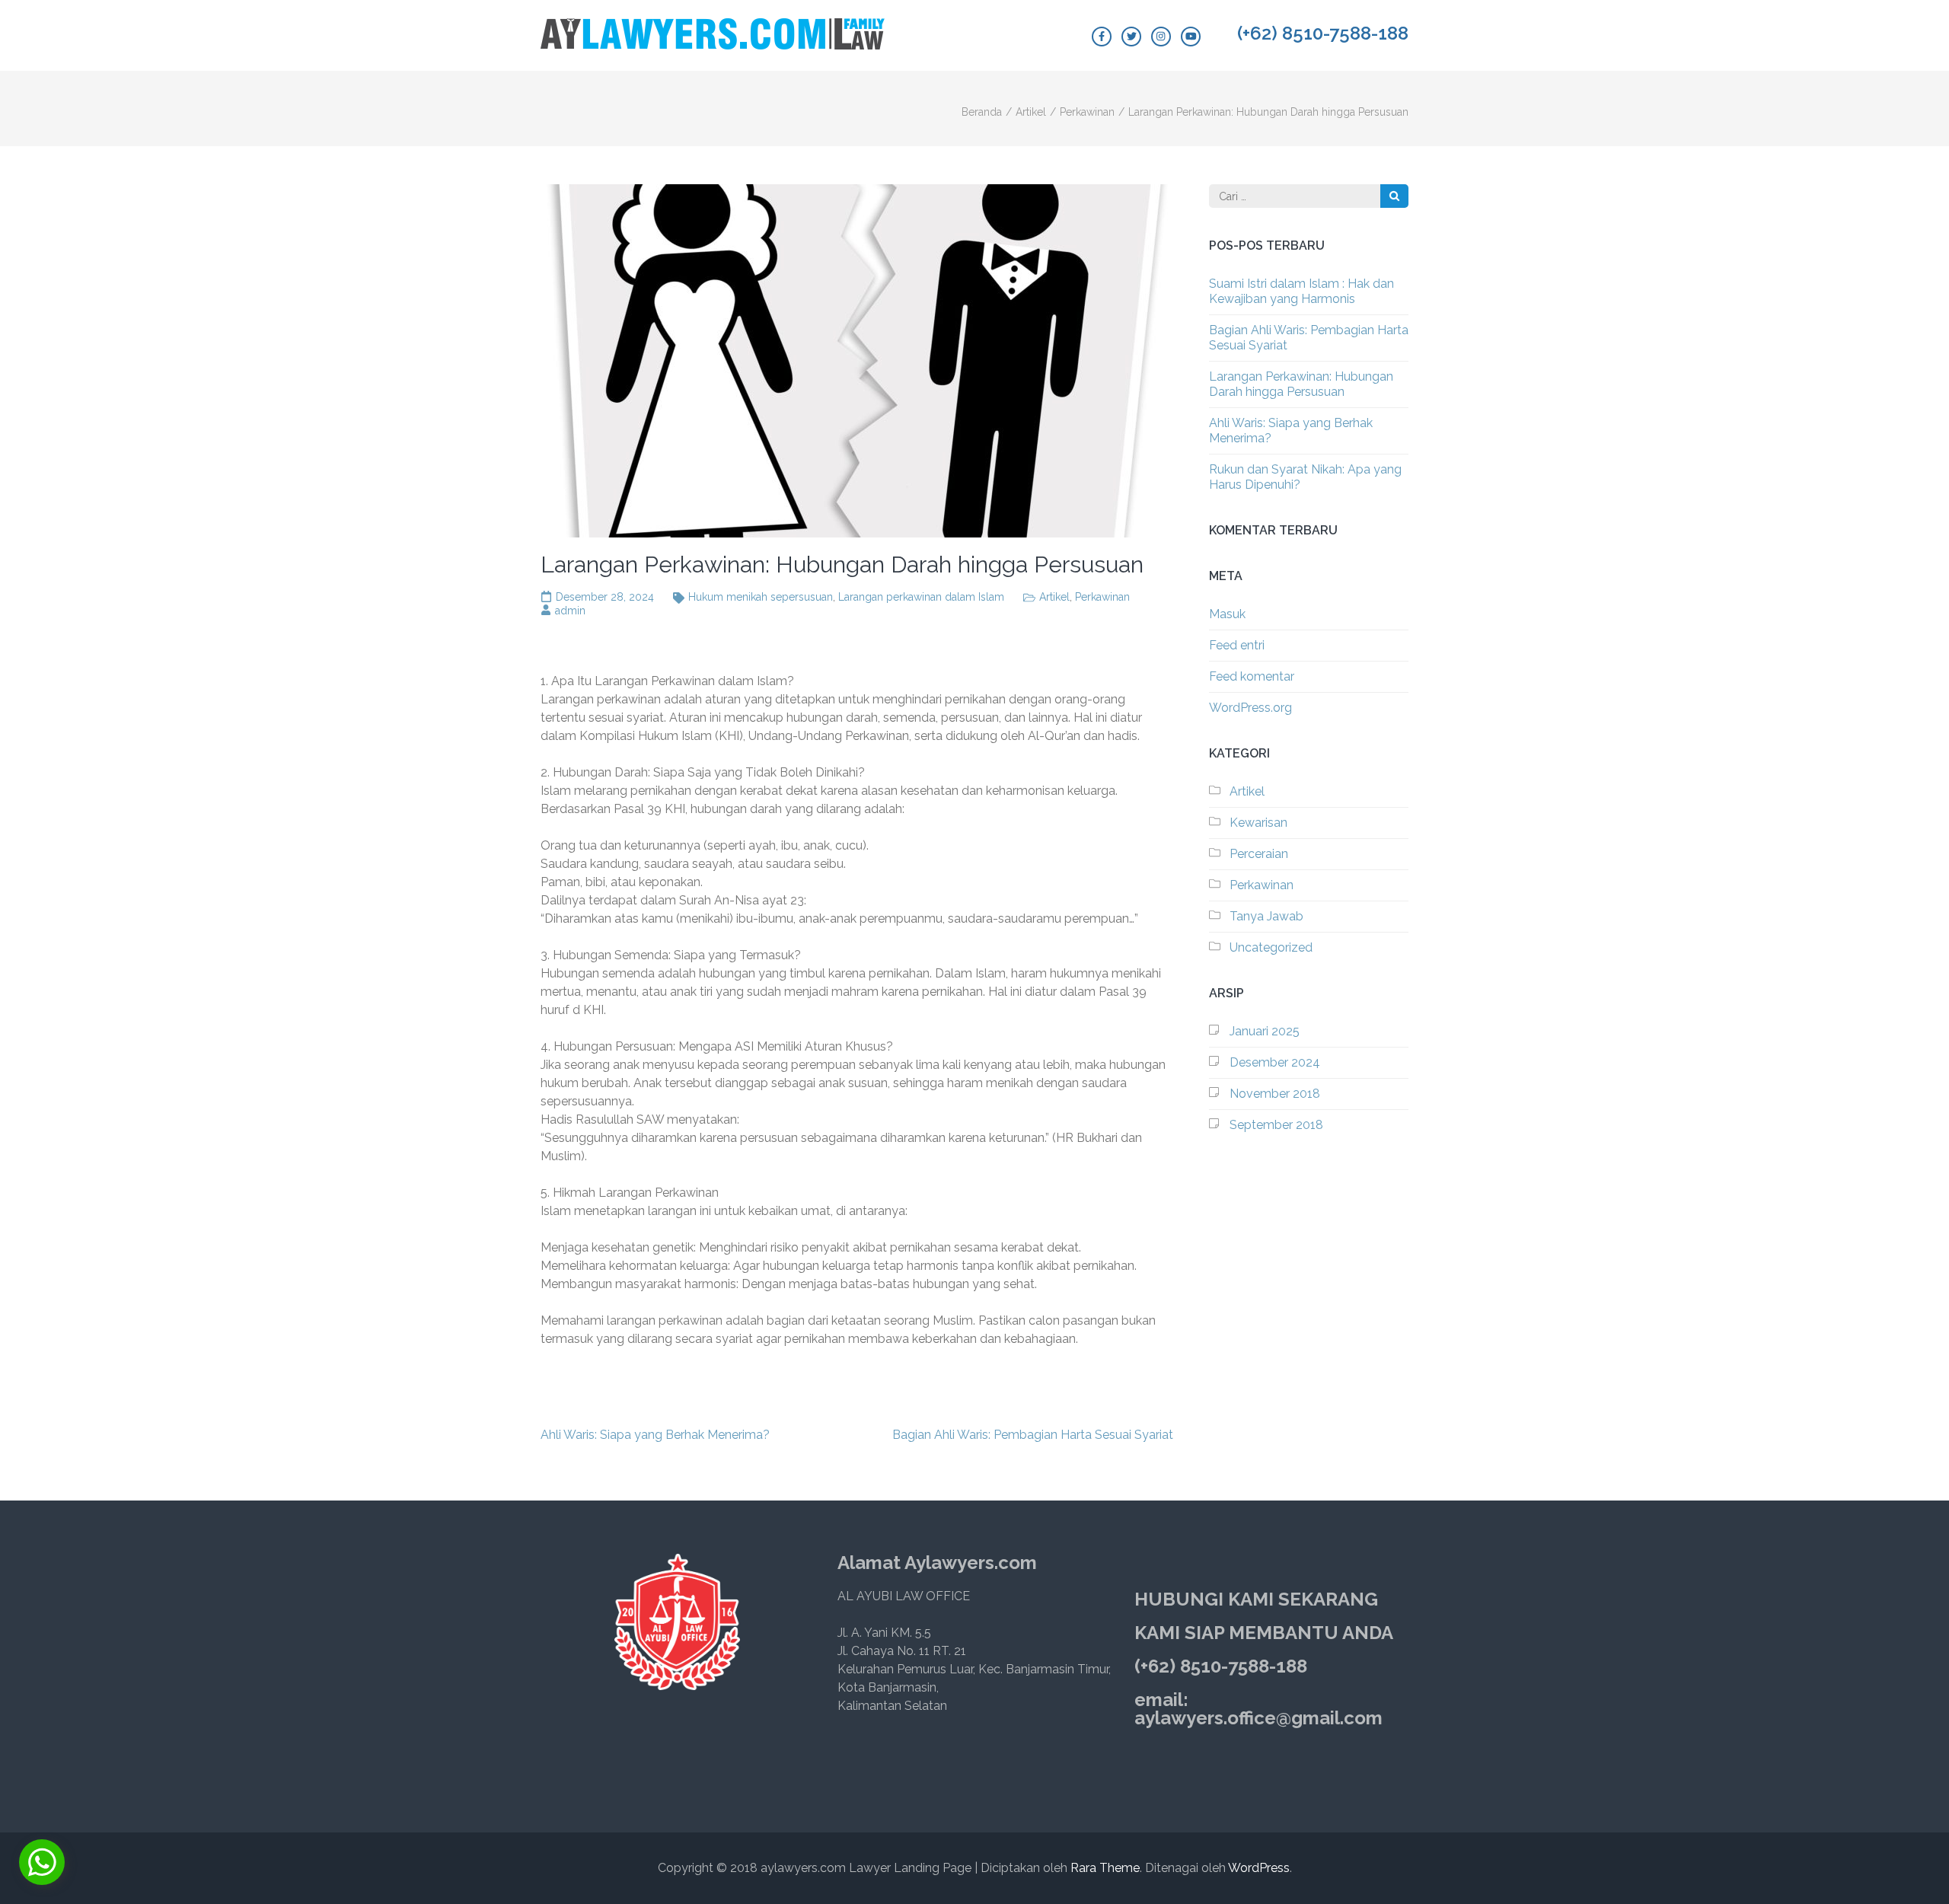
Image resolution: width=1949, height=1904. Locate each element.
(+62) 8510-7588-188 (1323, 33)
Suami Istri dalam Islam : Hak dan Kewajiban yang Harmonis (1301, 291)
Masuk (1227, 614)
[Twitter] (1131, 37)
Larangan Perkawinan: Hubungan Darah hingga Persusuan (1301, 384)
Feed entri (1237, 645)
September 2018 (1276, 1125)
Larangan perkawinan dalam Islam (921, 597)
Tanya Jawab (1266, 916)
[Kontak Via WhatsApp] (42, 1862)
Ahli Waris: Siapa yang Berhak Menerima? (655, 1435)
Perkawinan (1102, 597)
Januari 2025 (1265, 1031)
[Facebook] (1102, 37)
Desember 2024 (1275, 1062)
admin (570, 611)
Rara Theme (1105, 1868)
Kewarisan (1258, 823)
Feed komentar (1252, 676)
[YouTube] (1191, 37)
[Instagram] (1161, 37)
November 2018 (1275, 1094)
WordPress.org (1250, 708)
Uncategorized (1271, 947)
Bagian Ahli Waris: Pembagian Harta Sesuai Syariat (1033, 1435)
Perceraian (1259, 854)
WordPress (1259, 1868)
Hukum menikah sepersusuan (761, 597)
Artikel (1054, 597)
